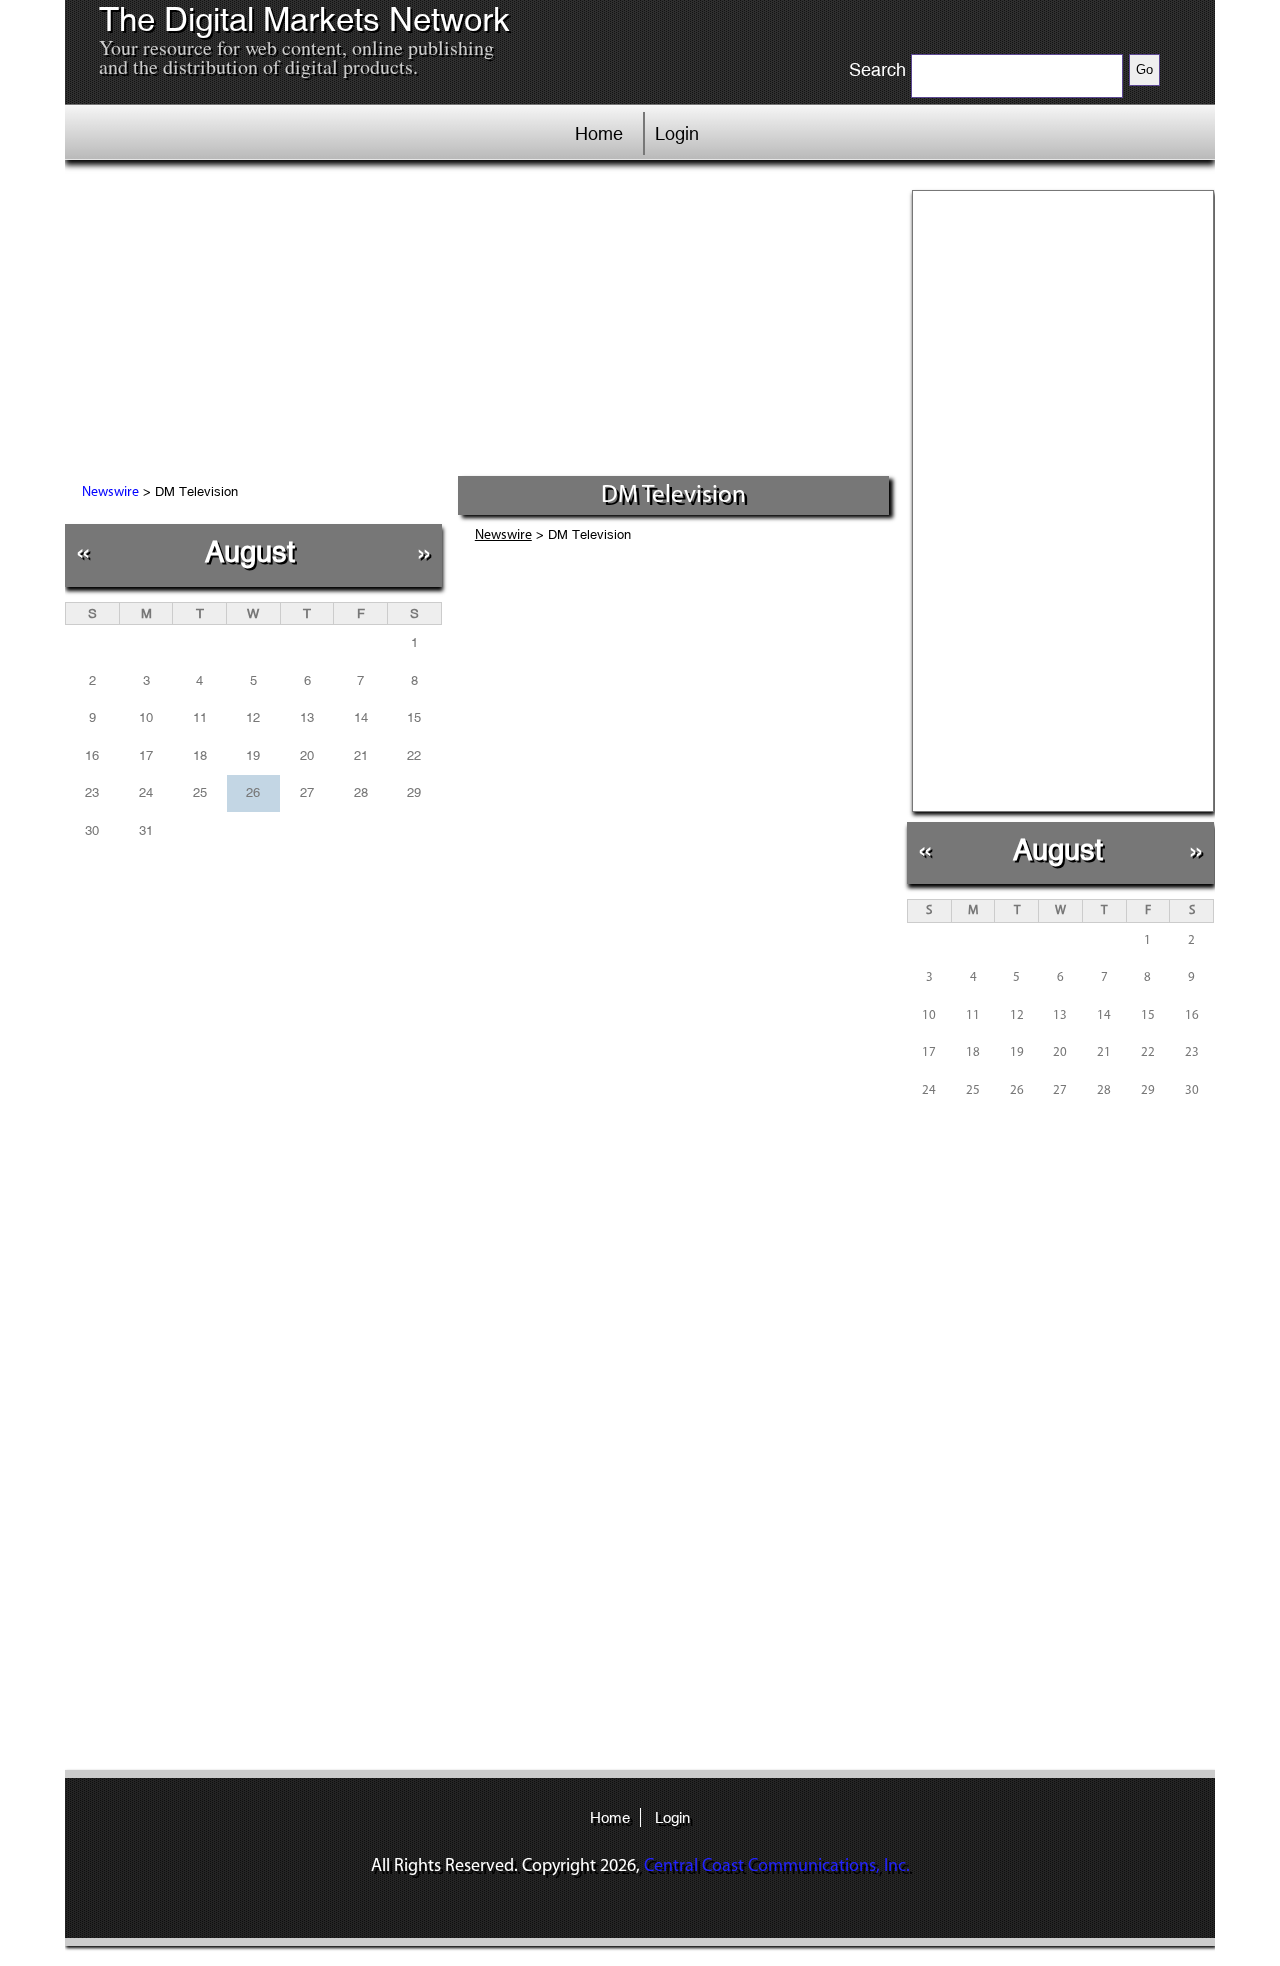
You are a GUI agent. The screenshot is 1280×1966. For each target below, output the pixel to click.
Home (599, 133)
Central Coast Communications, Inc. (777, 1867)
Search (877, 70)
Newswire (110, 492)
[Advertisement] (479, 325)
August (250, 551)
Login (677, 133)
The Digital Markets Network (304, 20)
